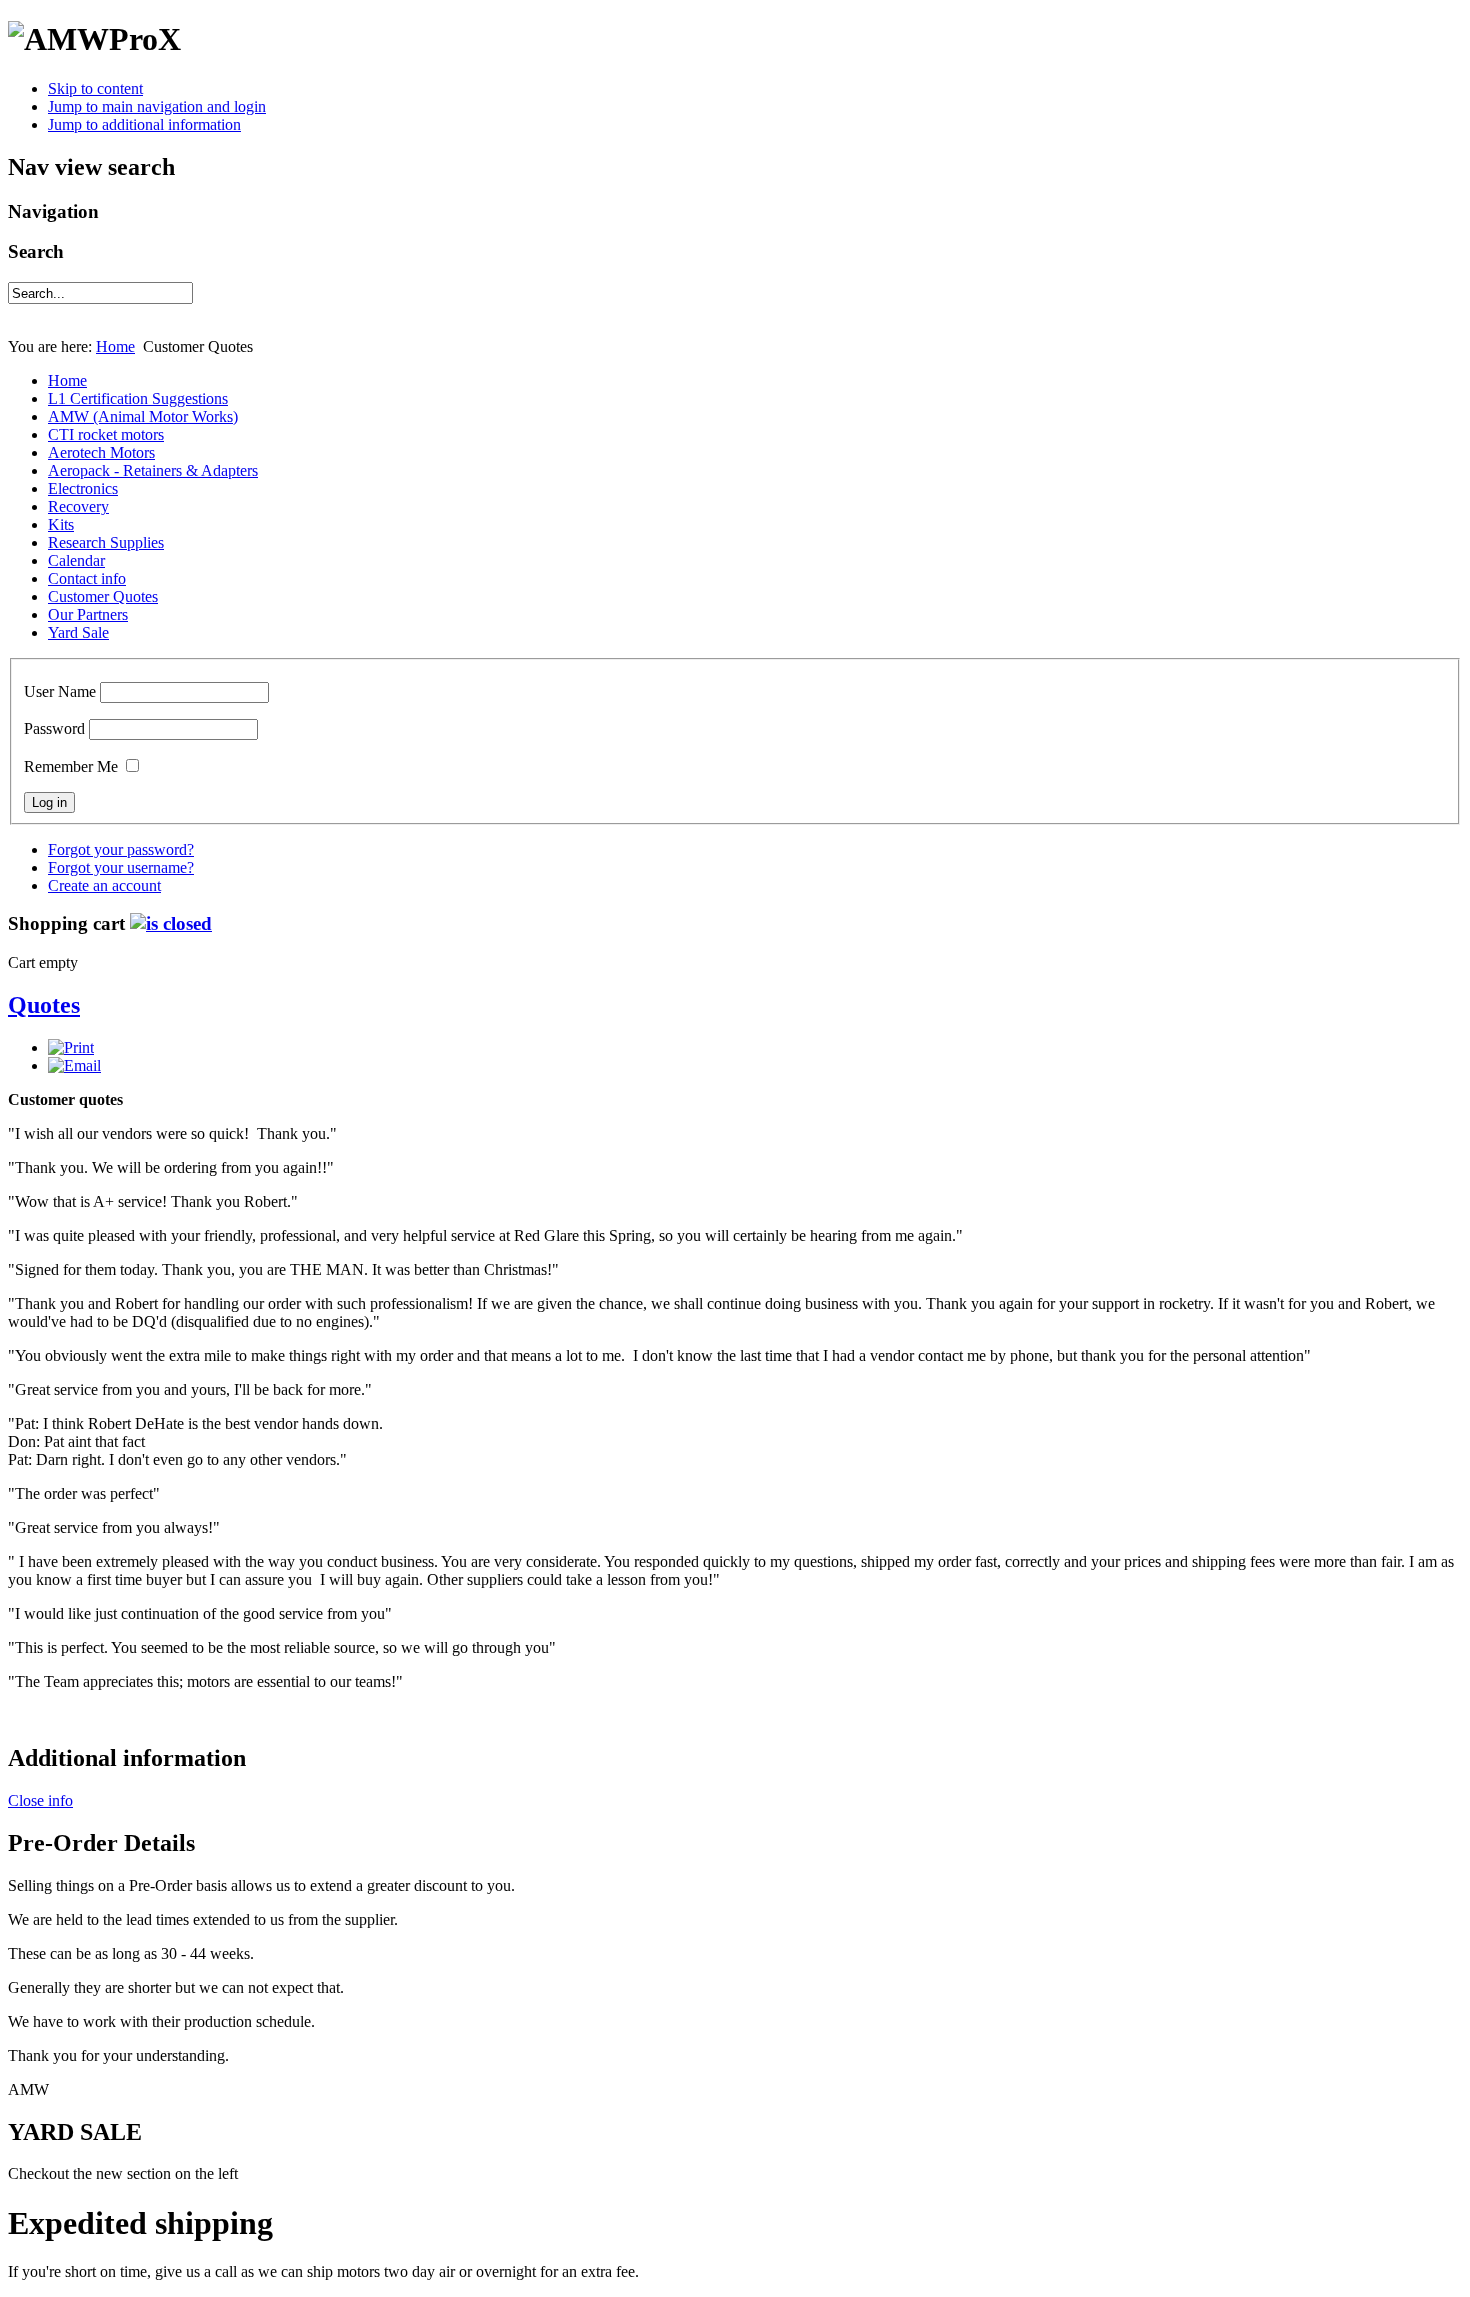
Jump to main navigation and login (157, 106)
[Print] (71, 1047)
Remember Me (71, 766)
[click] (171, 923)
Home (115, 346)
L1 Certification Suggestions (138, 398)
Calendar (76, 560)
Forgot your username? (121, 867)
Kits (61, 524)
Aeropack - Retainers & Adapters (153, 470)
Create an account (104, 885)
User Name (60, 691)
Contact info (87, 578)
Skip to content (95, 88)
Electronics (83, 488)
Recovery (78, 506)
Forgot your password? (121, 849)
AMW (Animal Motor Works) (143, 416)
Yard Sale (78, 632)
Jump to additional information (144, 124)
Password (54, 728)
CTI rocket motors (106, 434)
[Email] (74, 1065)
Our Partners (88, 614)
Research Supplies (106, 542)
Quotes (44, 1005)
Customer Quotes (103, 596)
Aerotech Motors (101, 452)
